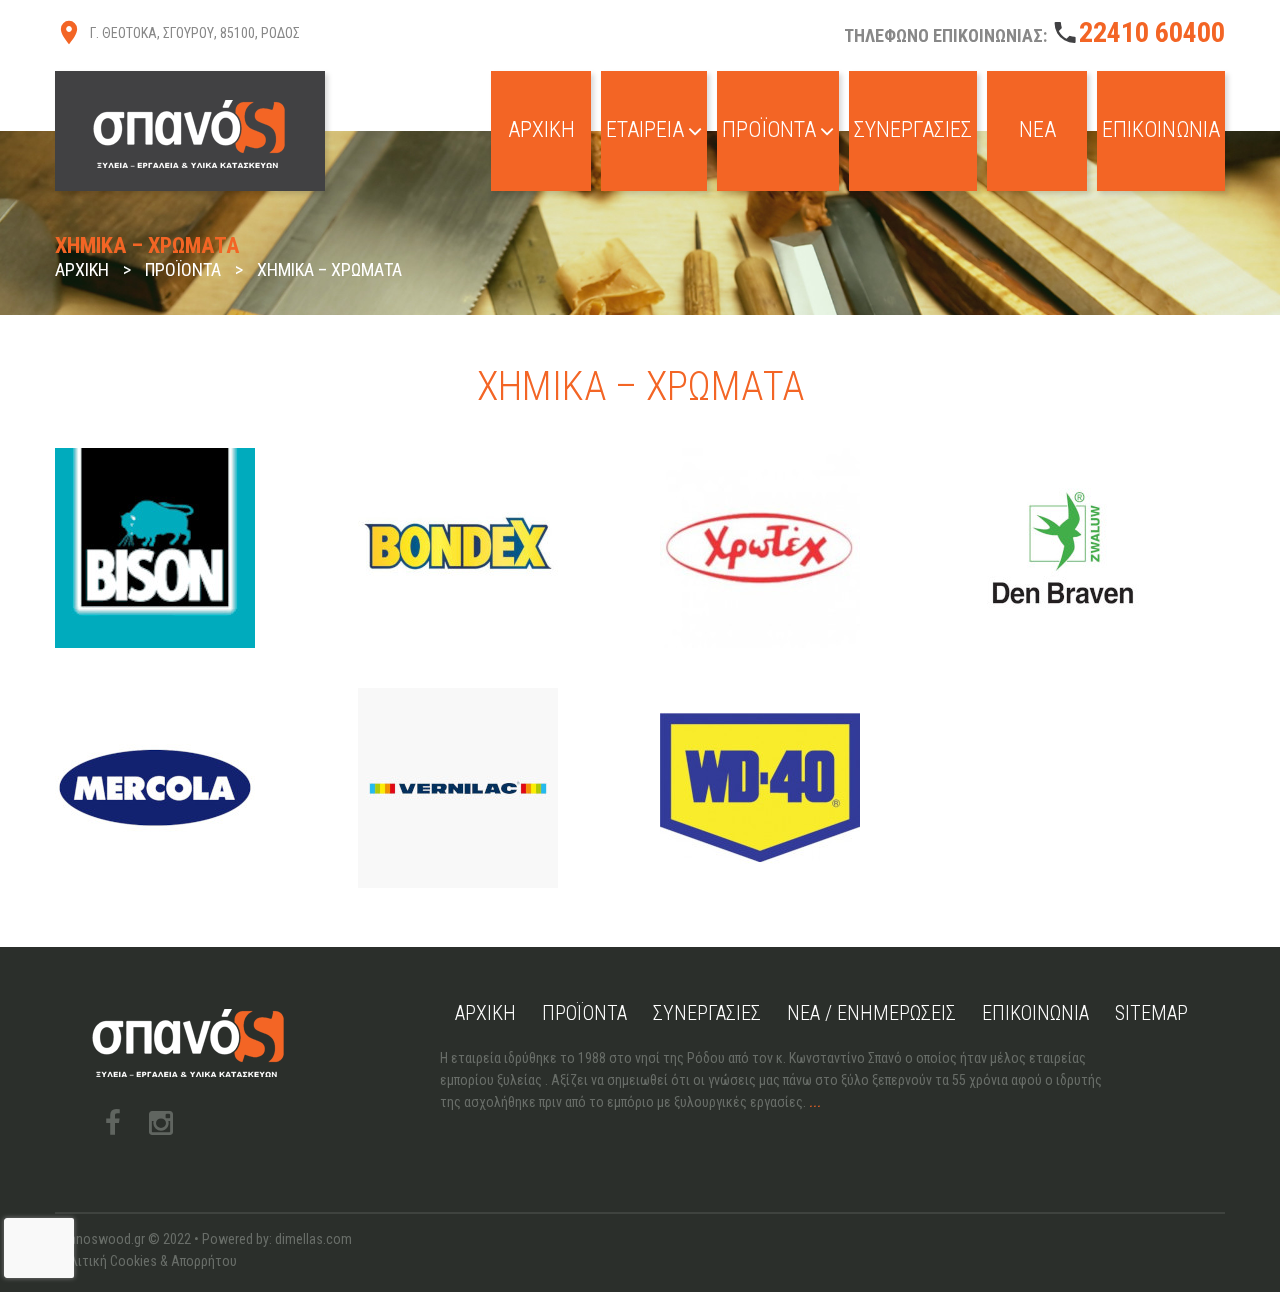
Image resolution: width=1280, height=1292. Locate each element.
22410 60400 (1152, 32)
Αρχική (541, 129)
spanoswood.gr (100, 1239)
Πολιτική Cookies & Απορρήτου (146, 1261)
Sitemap (1151, 1013)
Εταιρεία (645, 129)
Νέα (1037, 129)
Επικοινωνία (1161, 129)
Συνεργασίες (913, 129)
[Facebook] (113, 1123)
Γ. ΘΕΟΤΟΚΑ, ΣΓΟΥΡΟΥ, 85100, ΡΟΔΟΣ (195, 33)
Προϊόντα (769, 129)
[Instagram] (161, 1123)
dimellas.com (313, 1239)
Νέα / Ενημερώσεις (871, 1013)
